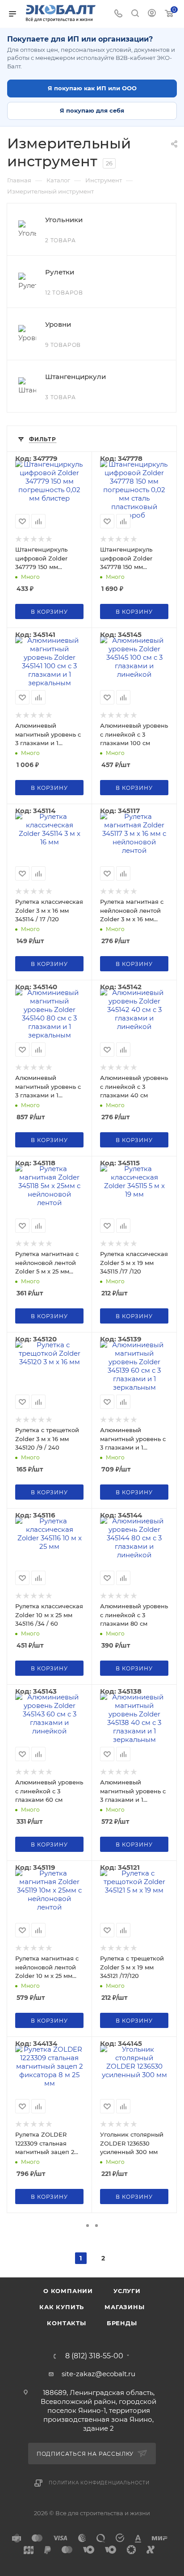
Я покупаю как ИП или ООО (92, 88)
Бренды (122, 2323)
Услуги (127, 2291)
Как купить (62, 2307)
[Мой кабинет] (152, 14)
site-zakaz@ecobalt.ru (98, 2374)
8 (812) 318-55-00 (94, 2356)
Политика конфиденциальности (99, 2483)
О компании (68, 2291)
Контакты (66, 2323)
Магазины (124, 2307)
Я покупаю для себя (92, 110)
